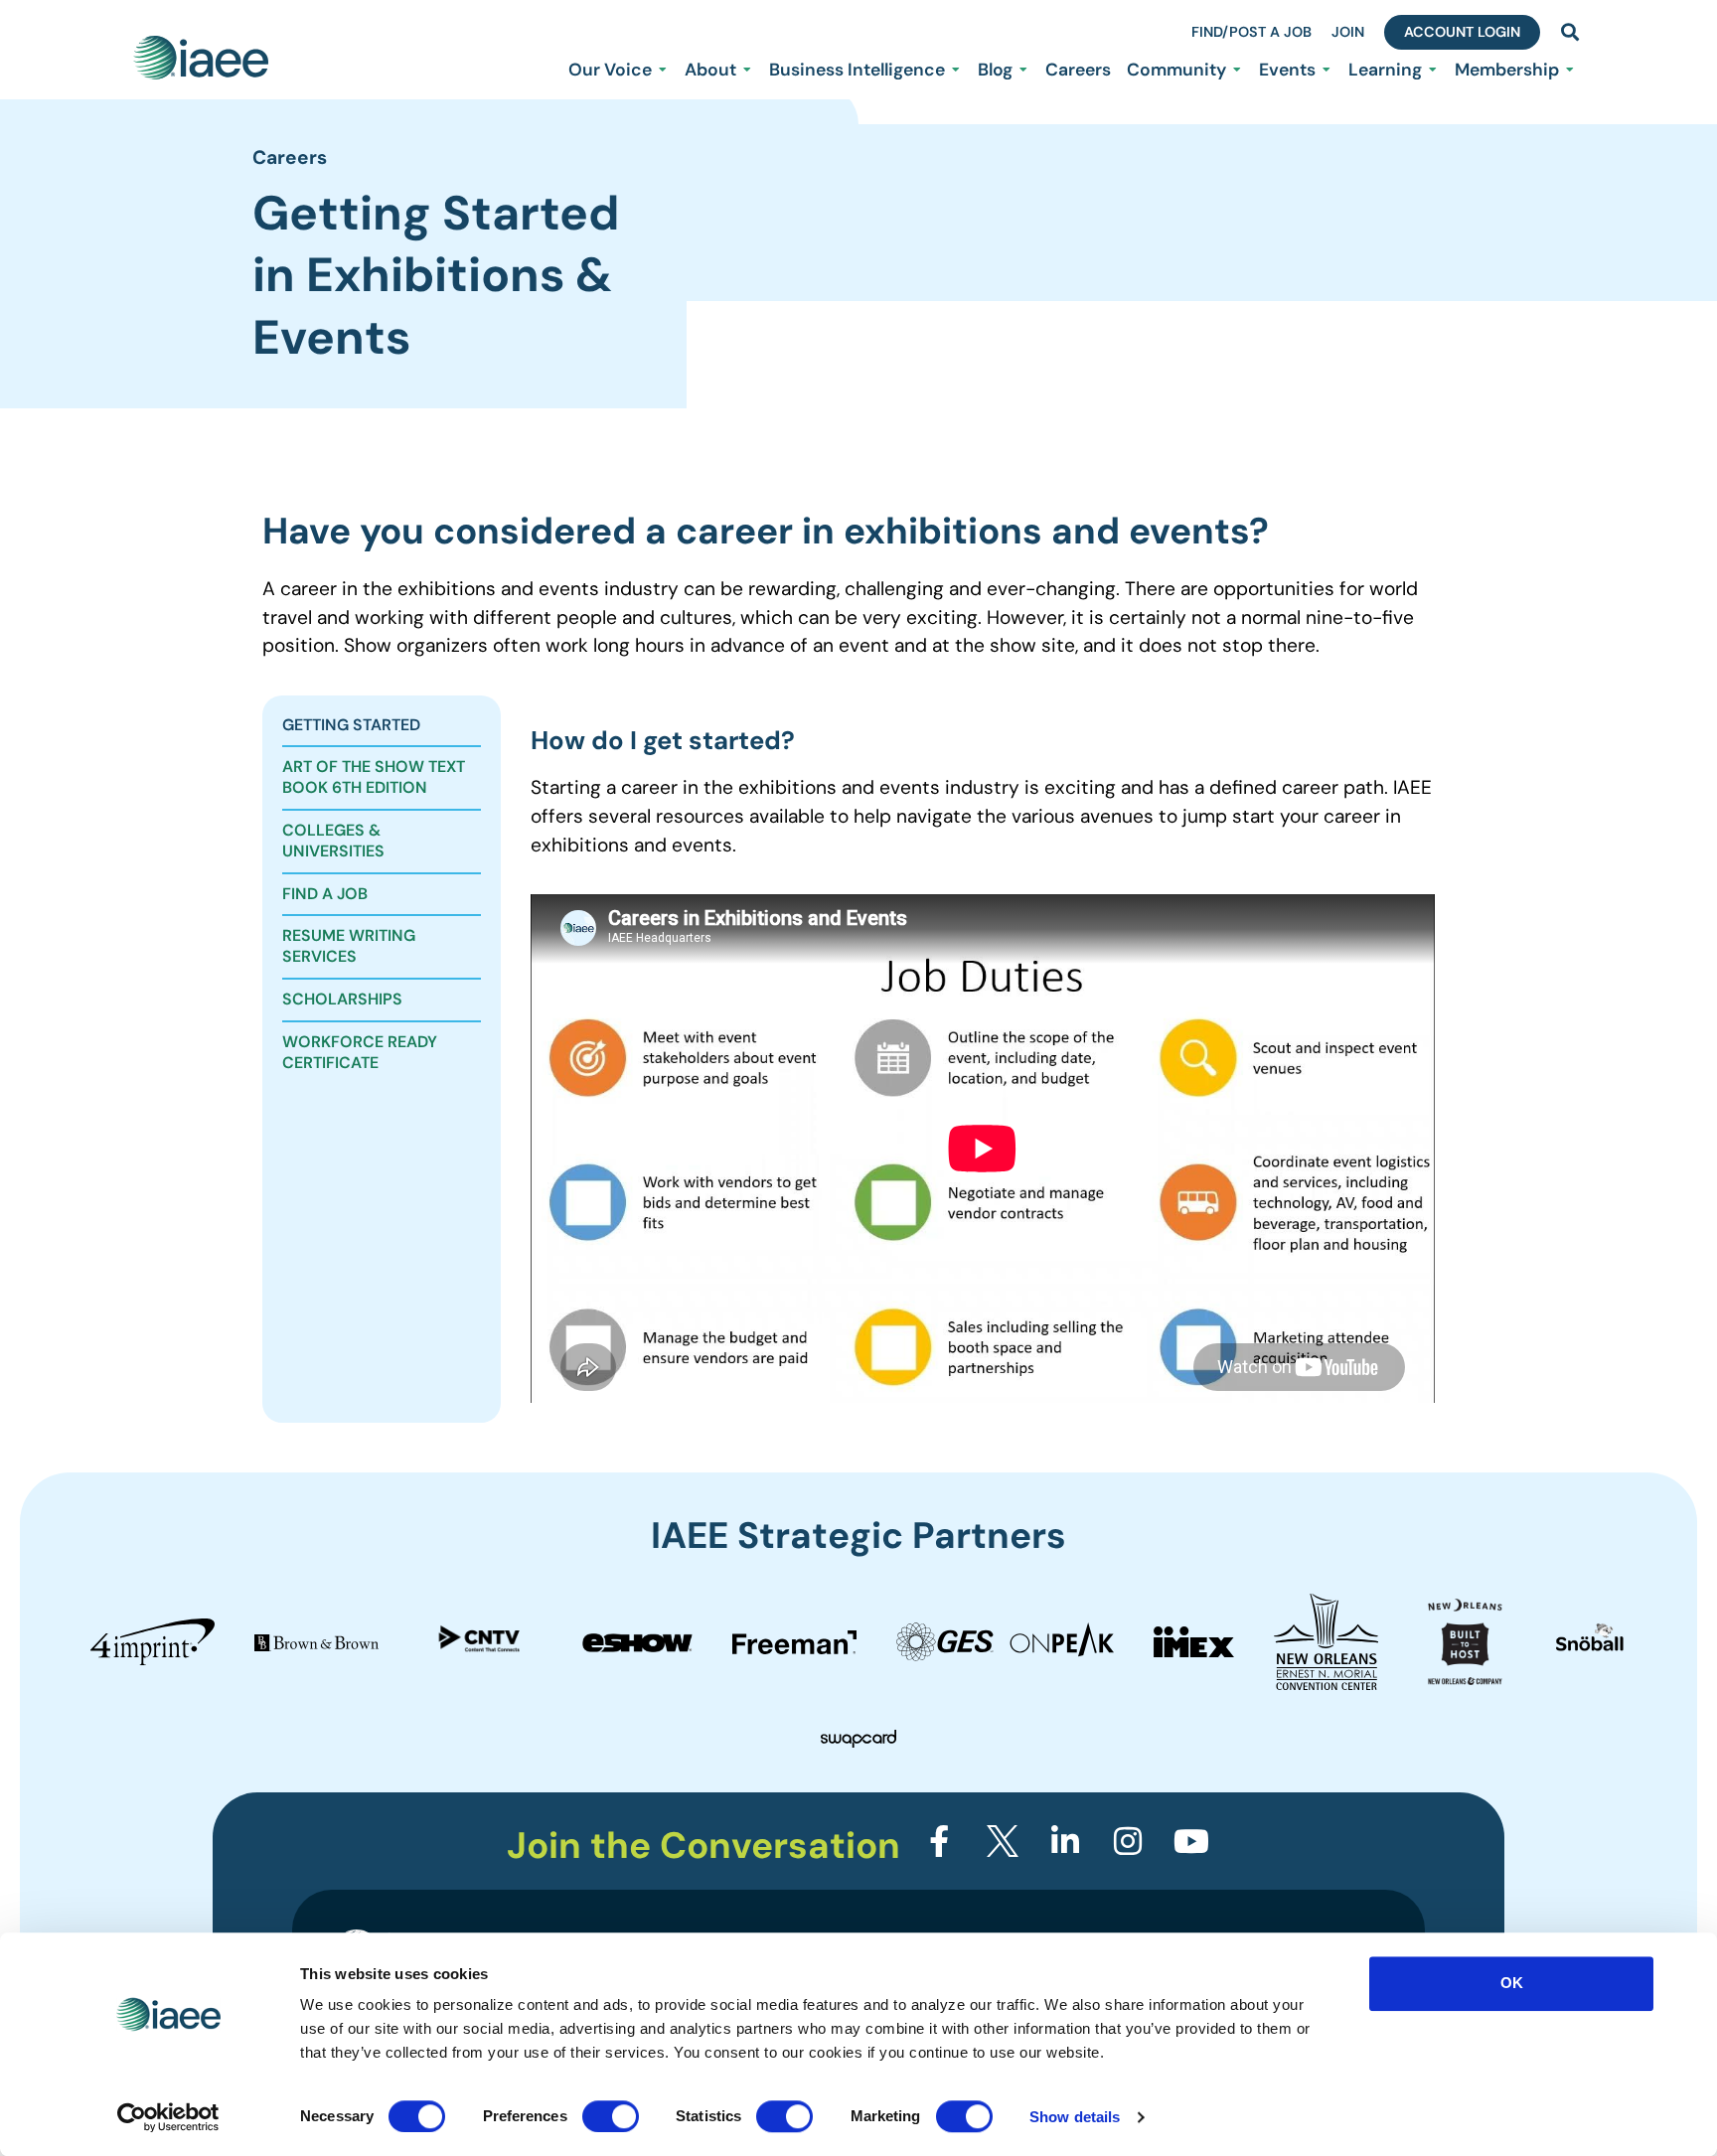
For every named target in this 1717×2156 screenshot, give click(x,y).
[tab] (382, 727)
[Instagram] (1128, 1841)
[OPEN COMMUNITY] (1237, 70)
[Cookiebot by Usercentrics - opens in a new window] (168, 2117)
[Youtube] (1191, 1841)
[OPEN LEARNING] (1433, 70)
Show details (1075, 2117)
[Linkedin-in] (1065, 1841)
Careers (290, 157)
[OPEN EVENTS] (1327, 70)
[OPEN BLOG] (1023, 70)
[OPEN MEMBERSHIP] (1570, 70)
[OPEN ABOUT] (747, 70)
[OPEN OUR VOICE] (663, 70)
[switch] (611, 2116)
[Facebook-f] (939, 1841)
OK (1512, 1983)
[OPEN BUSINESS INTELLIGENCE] (956, 70)
